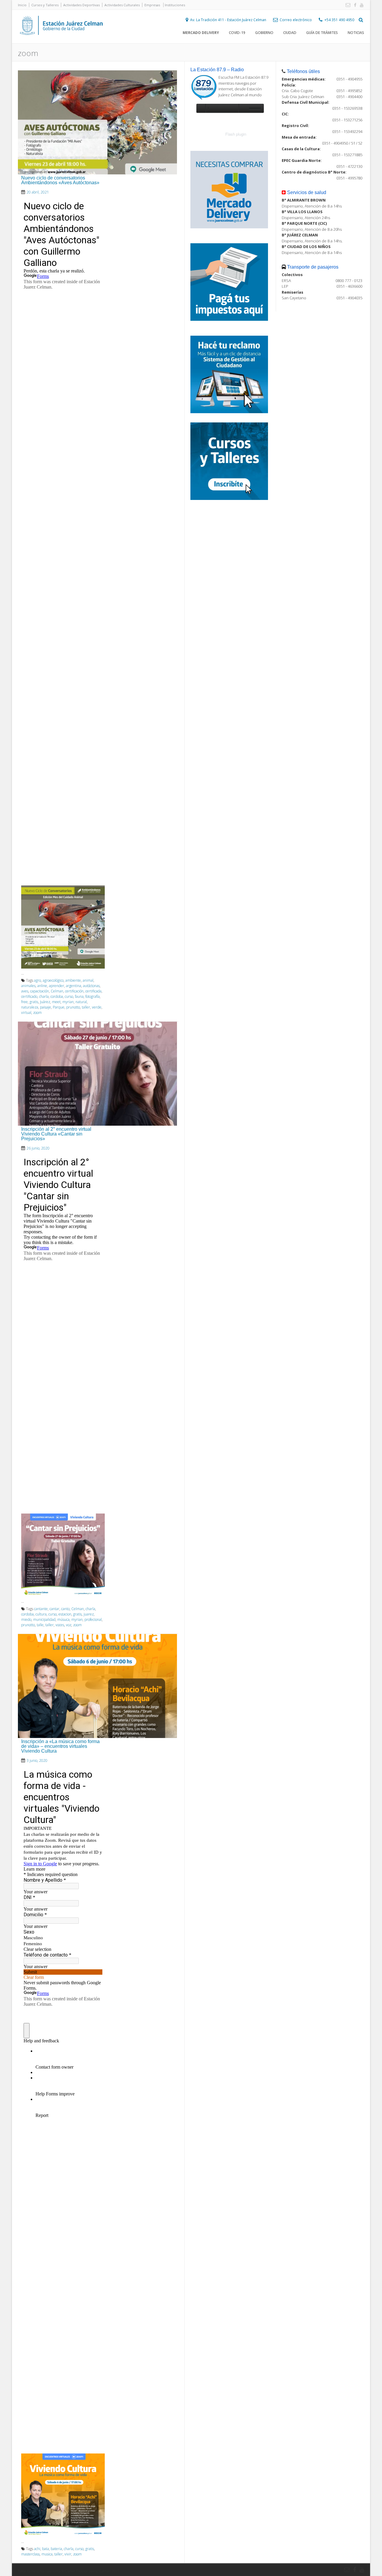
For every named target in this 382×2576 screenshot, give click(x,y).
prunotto (73, 1007)
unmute (243, 108)
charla (44, 996)
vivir (68, 2554)
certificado (29, 996)
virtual (26, 1013)
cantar (54, 1609)
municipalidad (44, 1620)
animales (28, 986)
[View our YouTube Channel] (361, 5)
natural (81, 1002)
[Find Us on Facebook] (354, 5)
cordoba (57, 996)
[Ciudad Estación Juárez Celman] (61, 41)
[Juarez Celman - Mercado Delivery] (229, 227)
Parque (59, 1007)
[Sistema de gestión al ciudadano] (229, 412)
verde (97, 1007)
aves (25, 991)
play (201, 108)
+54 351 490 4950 (339, 20)
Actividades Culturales (122, 5)
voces (60, 1625)
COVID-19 (237, 33)
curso (69, 996)
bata (46, 2549)
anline (42, 986)
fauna (79, 996)
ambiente (73, 980)
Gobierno (264, 33)
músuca (63, 1620)
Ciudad (290, 33)
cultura (41, 1614)
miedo (26, 1620)
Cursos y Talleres (45, 5)
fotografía (93, 996)
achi (37, 2549)
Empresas (152, 5)
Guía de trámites (322, 33)
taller (86, 1007)
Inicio (22, 5)
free (24, 1002)
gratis (34, 1002)
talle (40, 1625)
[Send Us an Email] (347, 5)
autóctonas (91, 986)
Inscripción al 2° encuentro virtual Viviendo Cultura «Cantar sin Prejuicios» (56, 1134)
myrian (68, 1002)
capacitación (40, 991)
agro (37, 980)
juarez (89, 1614)
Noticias (356, 33)
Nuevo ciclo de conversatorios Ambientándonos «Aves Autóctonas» (60, 180)
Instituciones (175, 5)
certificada (93, 991)
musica (47, 2554)
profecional (93, 1620)
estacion (65, 1614)
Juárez (45, 1002)
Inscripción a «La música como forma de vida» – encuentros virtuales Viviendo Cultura (60, 1746)
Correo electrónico (296, 20)
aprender (57, 986)
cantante (41, 1609)
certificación (74, 991)
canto (65, 1609)
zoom (37, 1013)
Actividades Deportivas (81, 5)
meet (56, 1002)
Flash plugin (236, 134)
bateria (56, 2549)
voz (69, 1625)
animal (88, 980)
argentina (74, 986)
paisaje (46, 1007)
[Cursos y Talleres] (229, 498)
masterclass (30, 2554)
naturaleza (30, 1007)
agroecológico (53, 980)
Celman (57, 991)
